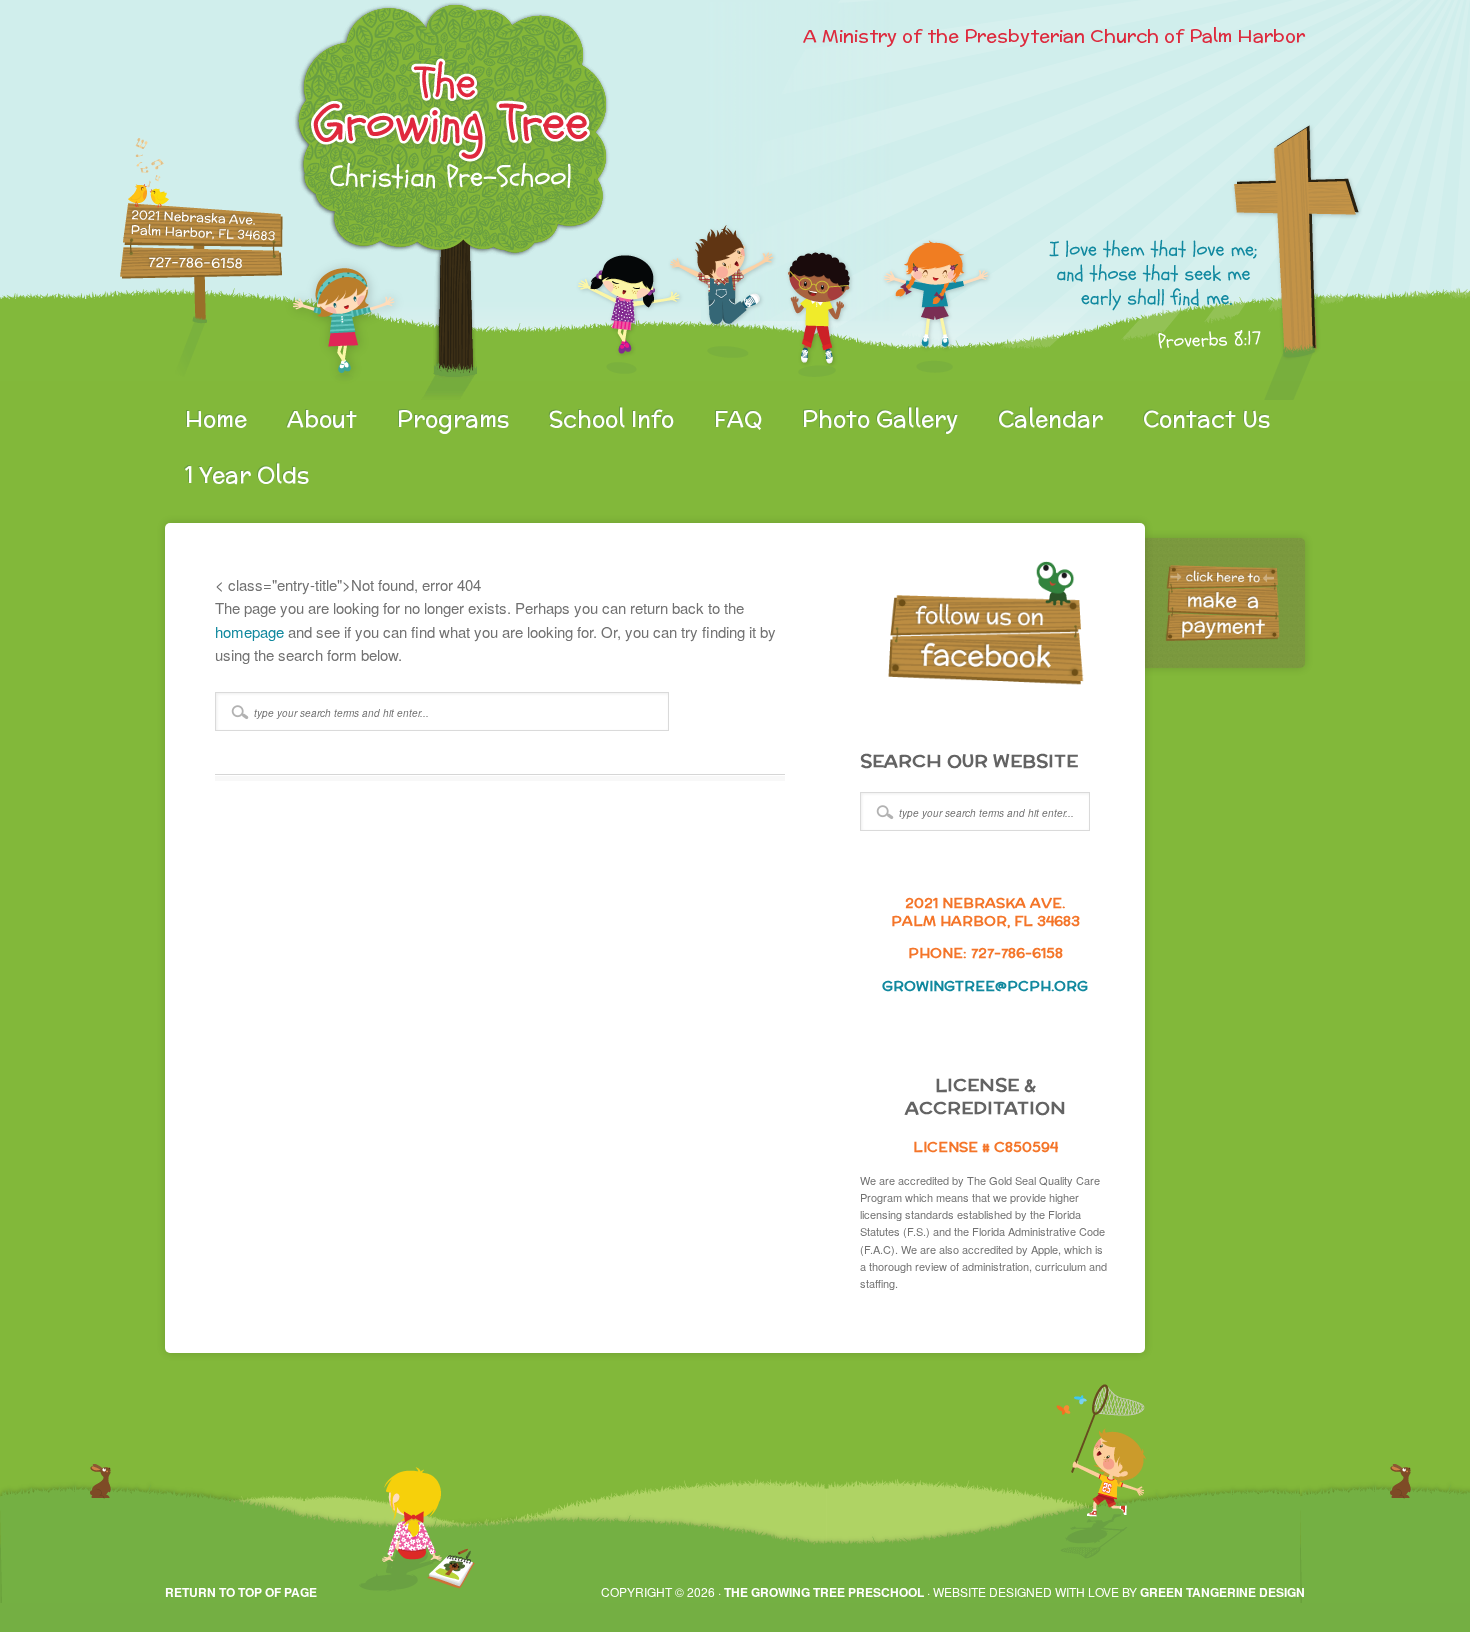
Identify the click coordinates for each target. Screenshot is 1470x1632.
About (322, 419)
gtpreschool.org (400, 200)
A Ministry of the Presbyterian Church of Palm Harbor (1054, 35)
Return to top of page (241, 1592)
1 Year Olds (247, 475)
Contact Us (1206, 419)
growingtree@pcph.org (985, 986)
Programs (453, 419)
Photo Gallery (880, 419)
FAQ (738, 419)
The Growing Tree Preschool (824, 1592)
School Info (611, 419)
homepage (249, 631)
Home (216, 419)
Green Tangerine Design (1222, 1592)
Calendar (1050, 419)
